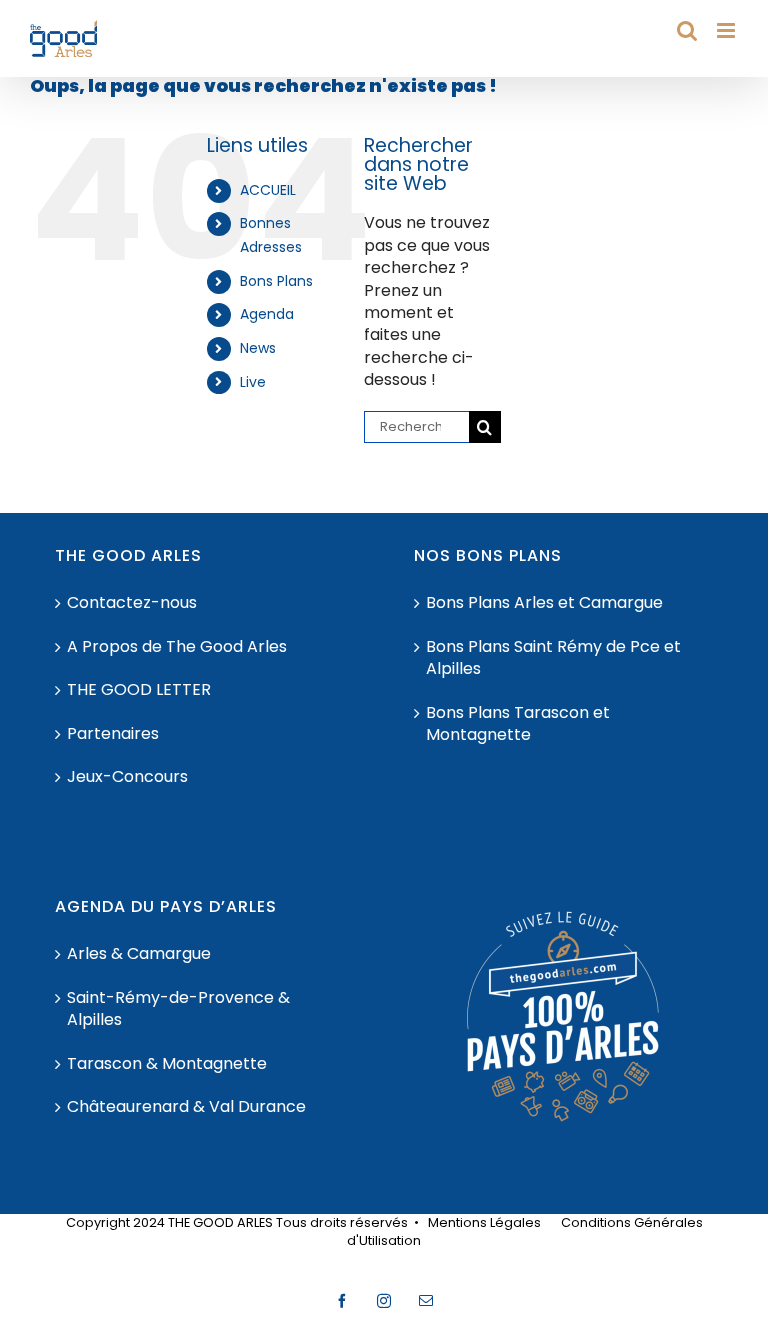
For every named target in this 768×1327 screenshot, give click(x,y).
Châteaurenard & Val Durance (186, 1107)
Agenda (267, 314)
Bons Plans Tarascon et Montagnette (518, 724)
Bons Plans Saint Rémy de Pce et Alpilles (553, 658)
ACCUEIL (268, 190)
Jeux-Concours (127, 777)
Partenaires (113, 734)
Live (253, 382)
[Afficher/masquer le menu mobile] (727, 30)
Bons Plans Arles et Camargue (544, 603)
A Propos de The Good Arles (177, 647)
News (258, 348)
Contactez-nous (132, 603)
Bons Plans (276, 281)
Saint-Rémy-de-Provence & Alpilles (178, 1009)
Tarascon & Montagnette (167, 1064)
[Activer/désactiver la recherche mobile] (687, 30)
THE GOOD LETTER (139, 690)
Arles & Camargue (139, 954)
